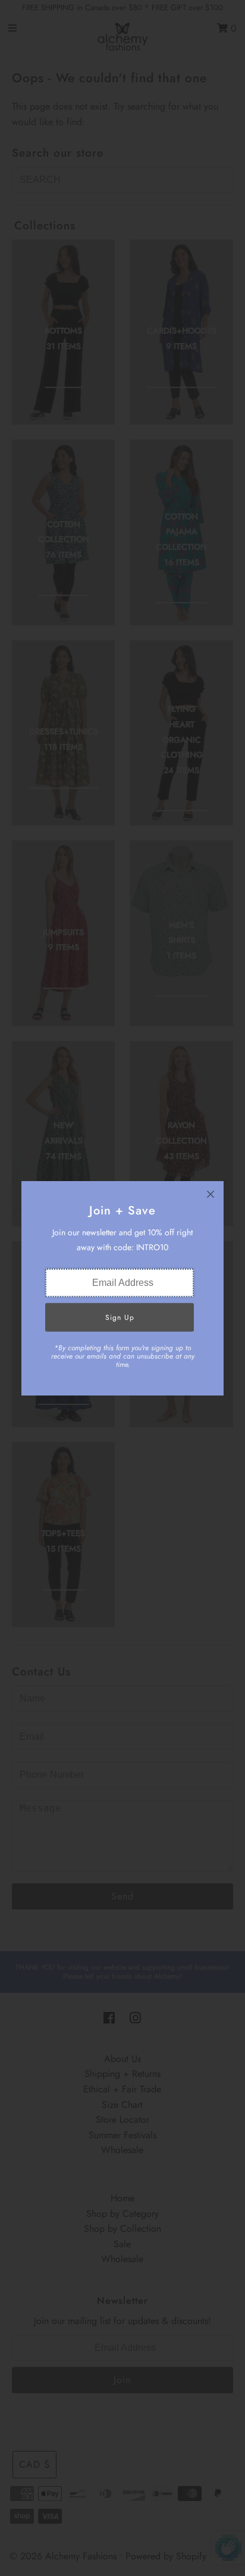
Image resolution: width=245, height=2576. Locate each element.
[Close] (211, 1194)
